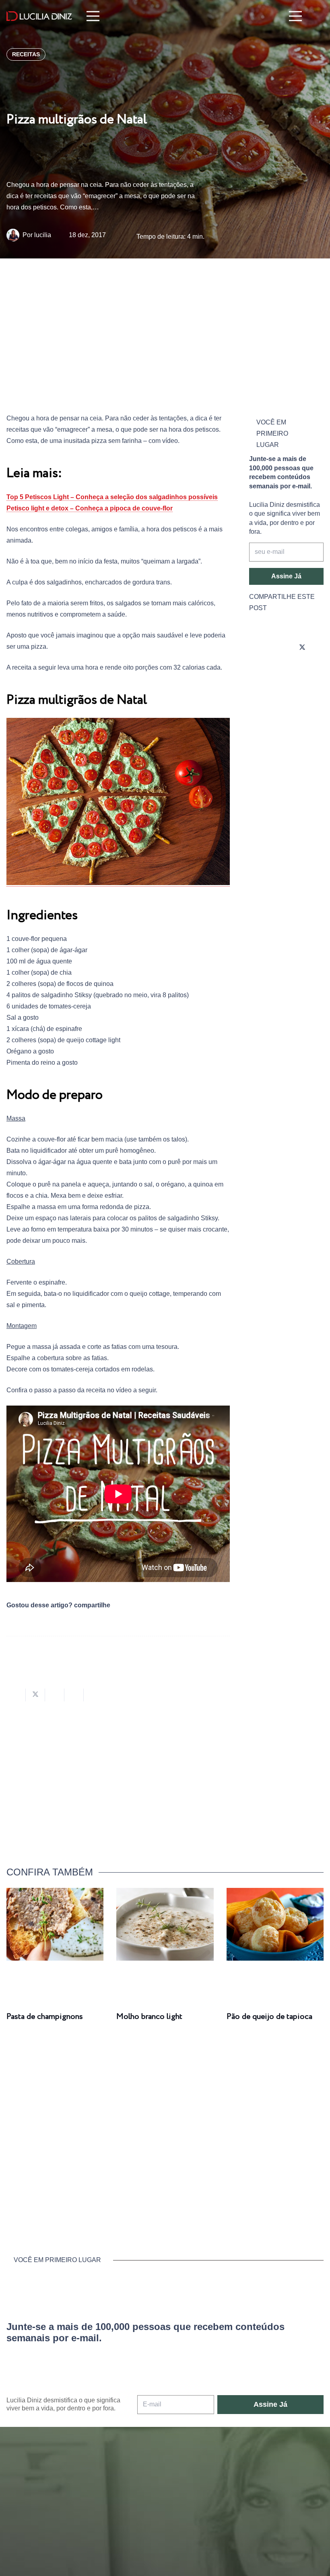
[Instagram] (257, 648)
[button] (318, 16)
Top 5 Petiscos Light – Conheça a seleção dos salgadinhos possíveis (112, 497)
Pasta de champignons (45, 2017)
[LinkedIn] (280, 670)
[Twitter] (302, 648)
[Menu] (93, 16)
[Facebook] (280, 648)
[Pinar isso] (74, 1695)
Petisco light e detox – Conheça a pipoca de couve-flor (90, 508)
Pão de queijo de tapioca (269, 2017)
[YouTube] (257, 670)
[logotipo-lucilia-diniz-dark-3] (39, 16)
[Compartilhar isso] (16, 1695)
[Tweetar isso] (35, 1695)
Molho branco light (149, 2017)
